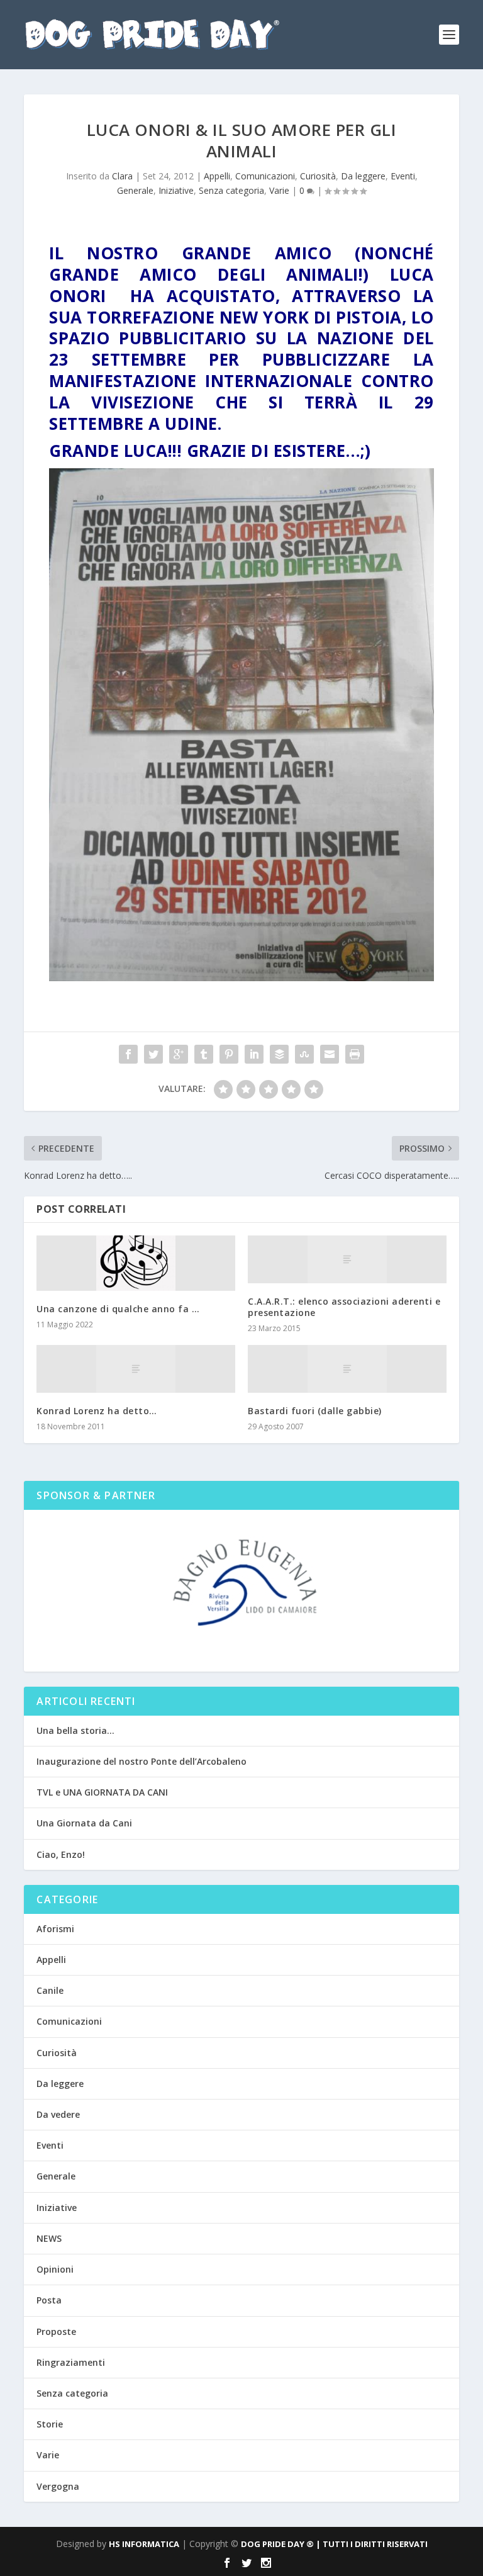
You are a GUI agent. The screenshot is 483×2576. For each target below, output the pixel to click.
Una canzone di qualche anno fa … (118, 1309)
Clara (122, 176)
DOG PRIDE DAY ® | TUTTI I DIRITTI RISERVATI (334, 2544)
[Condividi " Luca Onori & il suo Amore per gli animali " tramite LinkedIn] (254, 1054)
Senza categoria (231, 190)
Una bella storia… (75, 1730)
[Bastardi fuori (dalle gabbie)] (347, 1369)
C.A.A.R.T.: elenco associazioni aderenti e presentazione (344, 1307)
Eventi (403, 176)
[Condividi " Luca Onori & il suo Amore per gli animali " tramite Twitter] (153, 1054)
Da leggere (363, 176)
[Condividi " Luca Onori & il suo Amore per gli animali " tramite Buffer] (279, 1054)
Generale (135, 190)
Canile (50, 1990)
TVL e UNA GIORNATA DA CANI (102, 1792)
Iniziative (176, 190)
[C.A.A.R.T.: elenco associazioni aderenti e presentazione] (347, 1259)
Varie (279, 190)
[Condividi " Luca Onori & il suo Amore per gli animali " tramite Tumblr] (204, 1054)
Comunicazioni (265, 176)
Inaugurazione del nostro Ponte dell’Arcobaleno (142, 1761)
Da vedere (58, 2114)
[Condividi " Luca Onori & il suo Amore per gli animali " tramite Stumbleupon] (304, 1054)
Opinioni (55, 2269)
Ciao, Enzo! (61, 1854)
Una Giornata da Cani (84, 1823)
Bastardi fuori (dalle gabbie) (315, 1411)
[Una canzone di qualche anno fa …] (136, 1263)
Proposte (56, 2331)
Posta (49, 2300)
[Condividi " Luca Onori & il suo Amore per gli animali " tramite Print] (355, 1054)
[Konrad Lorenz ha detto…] (136, 1369)
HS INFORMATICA (144, 2544)
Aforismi (55, 1929)
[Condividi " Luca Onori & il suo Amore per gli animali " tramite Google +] (179, 1054)
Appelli (217, 176)
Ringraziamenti (71, 2362)
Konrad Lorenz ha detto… (97, 1411)
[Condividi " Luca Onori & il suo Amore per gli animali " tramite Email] (330, 1054)
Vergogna (58, 2486)
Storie (50, 2424)
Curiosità (318, 176)
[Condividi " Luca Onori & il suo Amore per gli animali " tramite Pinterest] (229, 1054)
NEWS (49, 2238)
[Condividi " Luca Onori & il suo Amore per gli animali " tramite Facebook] (128, 1054)
